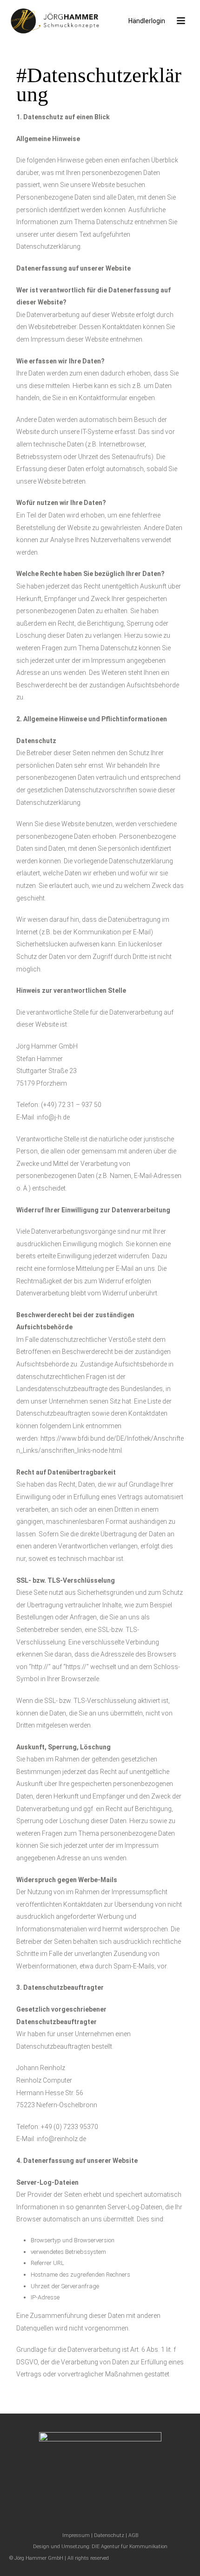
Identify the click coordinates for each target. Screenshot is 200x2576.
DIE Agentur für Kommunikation (130, 2547)
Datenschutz (110, 2535)
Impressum (76, 2535)
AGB (133, 2535)
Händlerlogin (147, 21)
